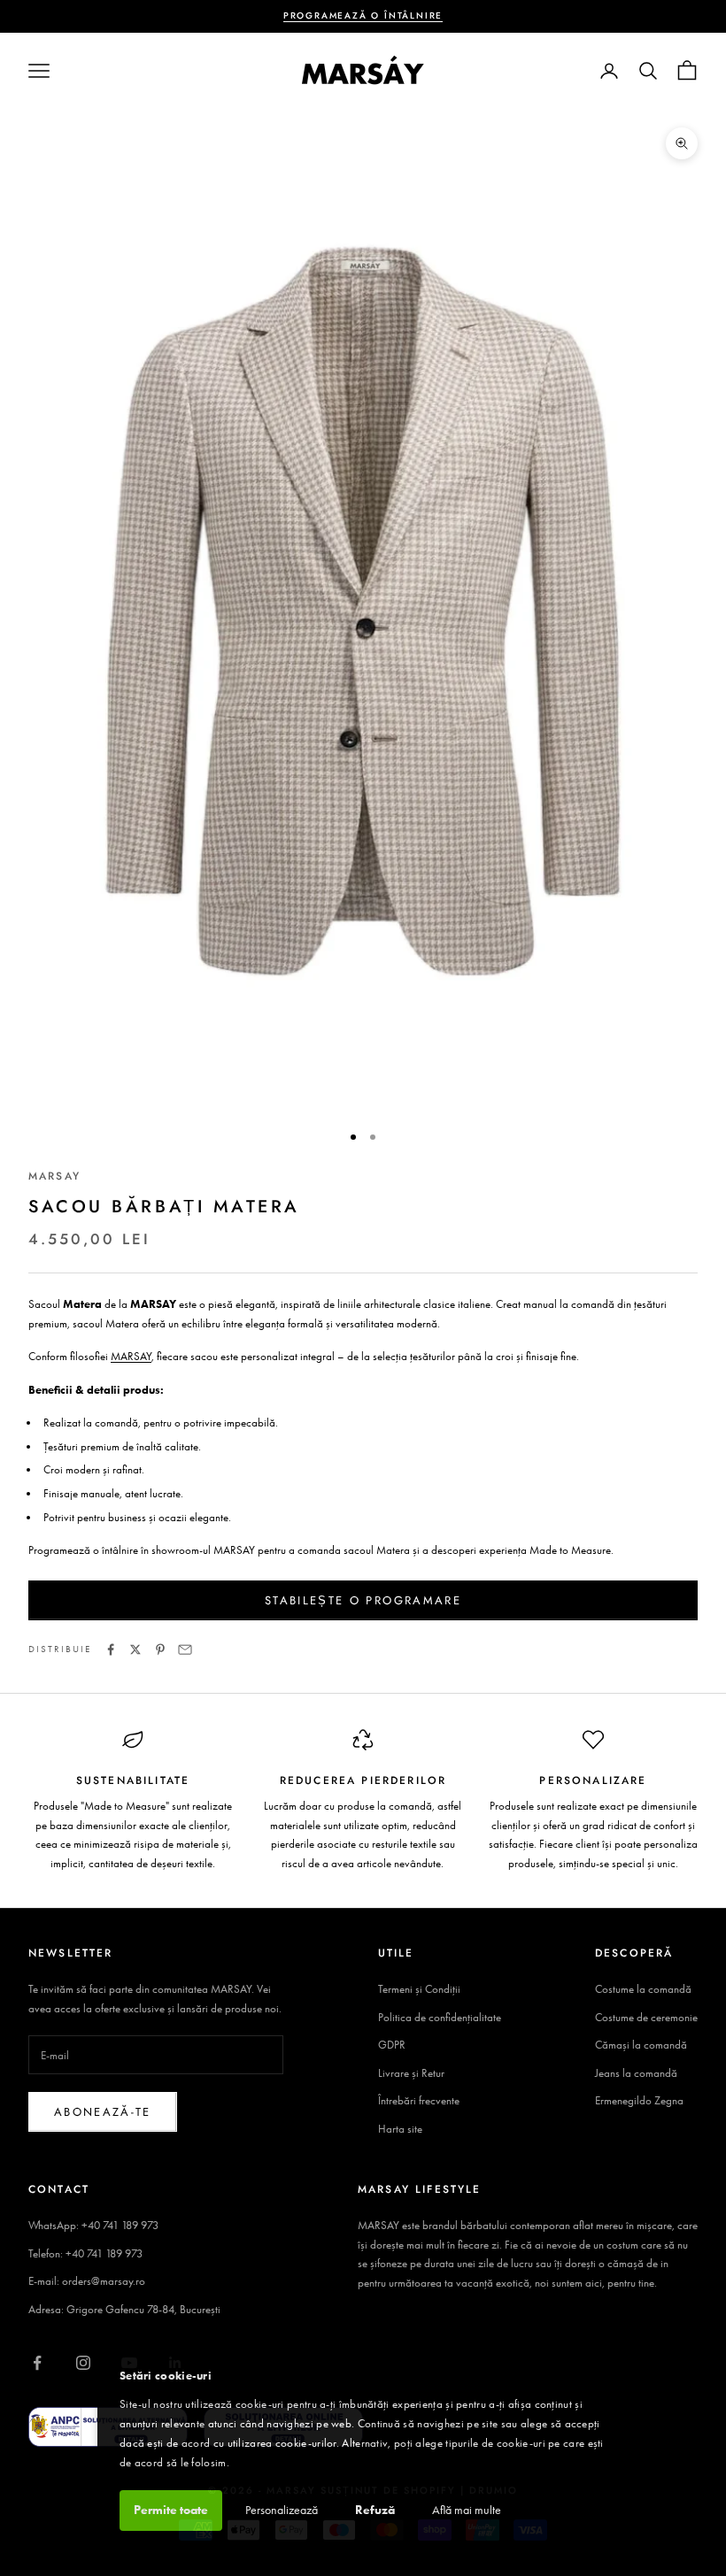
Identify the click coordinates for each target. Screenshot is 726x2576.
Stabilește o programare (363, 1600)
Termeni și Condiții (419, 1989)
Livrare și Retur (411, 2073)
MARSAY (54, 1176)
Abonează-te (103, 2112)
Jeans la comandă (636, 2073)
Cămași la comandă (641, 2045)
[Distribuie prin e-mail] (185, 1649)
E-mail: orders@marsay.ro (87, 2281)
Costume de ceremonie (646, 2017)
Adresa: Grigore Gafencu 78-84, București (124, 2309)
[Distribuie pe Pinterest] (160, 1649)
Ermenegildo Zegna (639, 2100)
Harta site (400, 2129)
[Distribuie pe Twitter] (135, 1649)
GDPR (392, 2045)
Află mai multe (467, 2510)
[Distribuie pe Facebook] (111, 1649)
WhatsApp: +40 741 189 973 (93, 2225)
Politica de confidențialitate (440, 2017)
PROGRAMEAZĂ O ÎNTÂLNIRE (363, 15)
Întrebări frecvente (419, 2100)
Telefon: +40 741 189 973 (85, 2253)
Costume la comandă (643, 1989)
